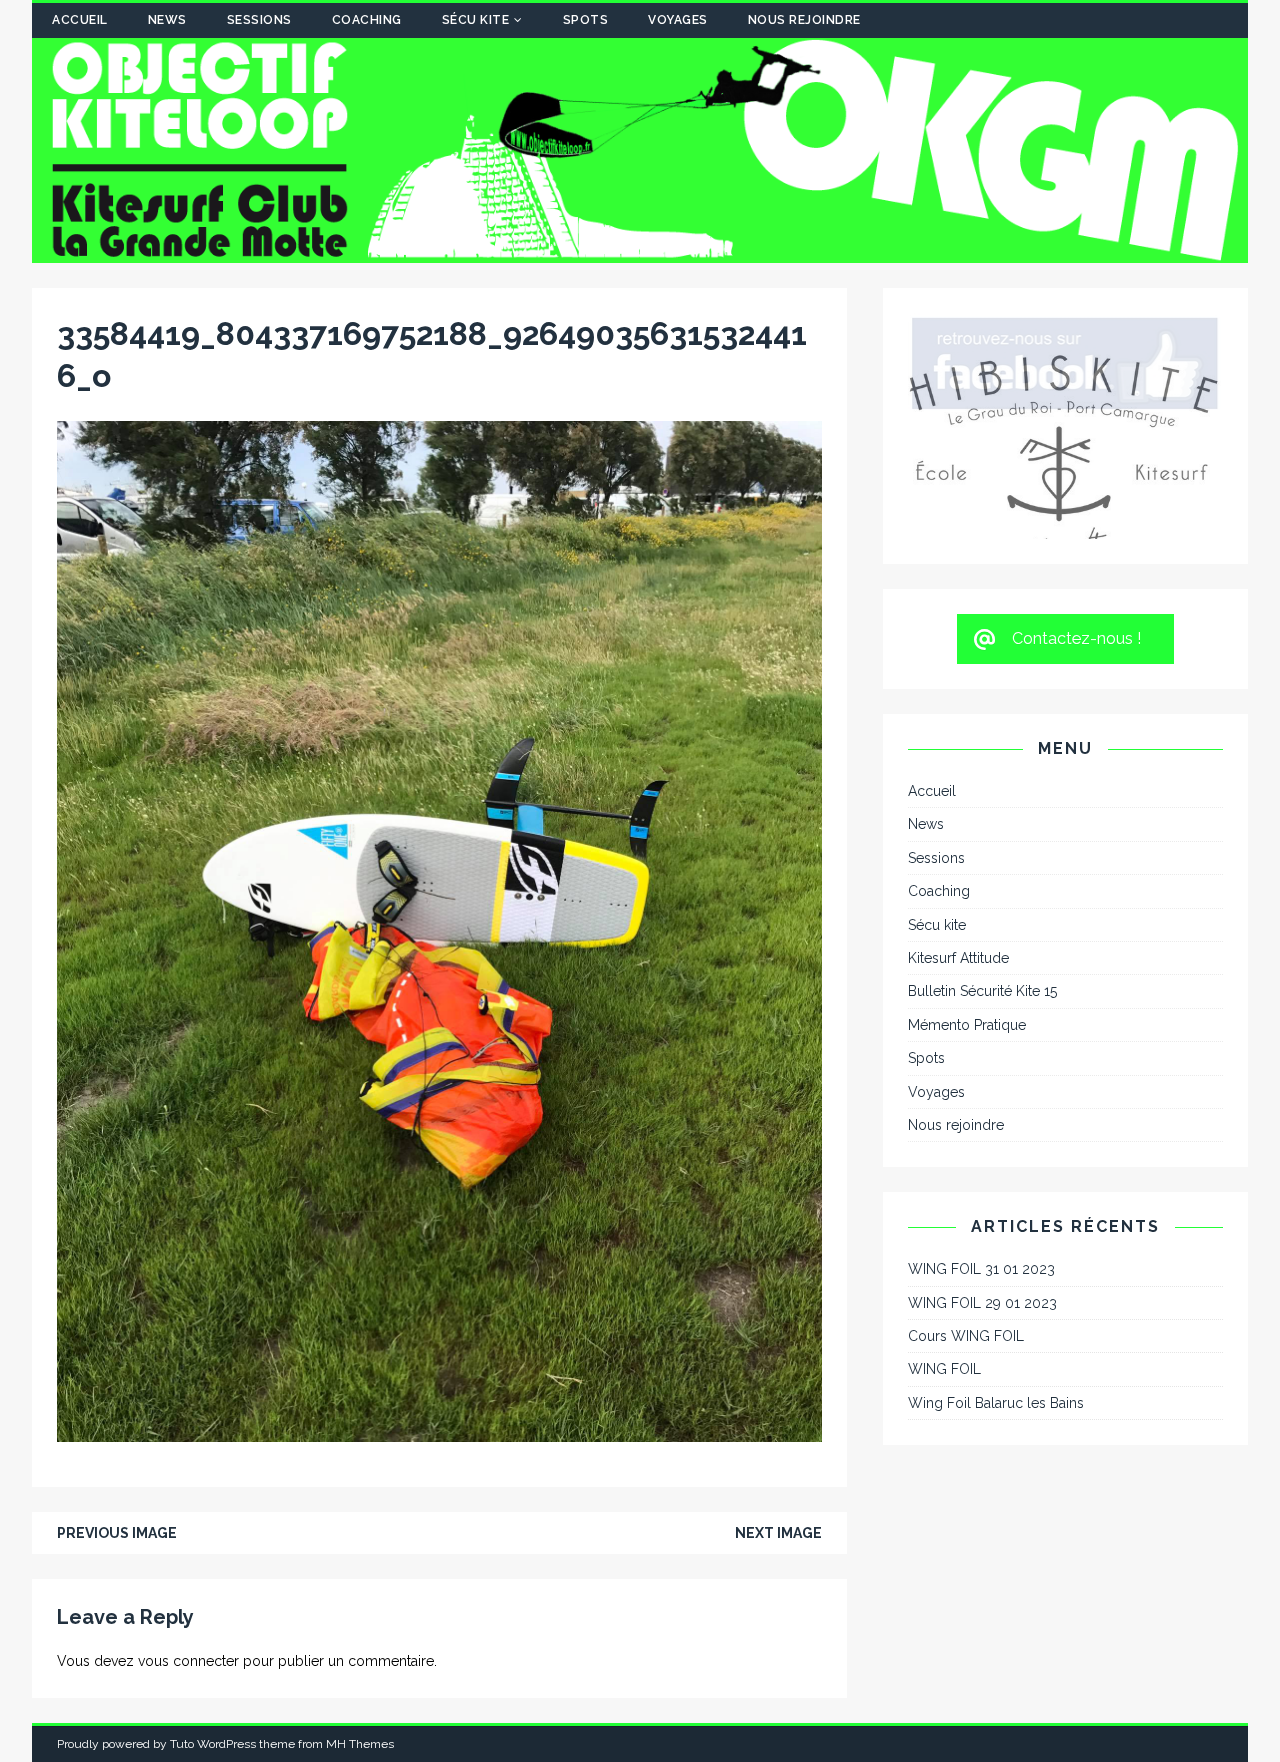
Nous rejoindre (804, 20)
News (167, 20)
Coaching (367, 20)
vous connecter (188, 1661)
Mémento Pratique (967, 899)
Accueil (80, 20)
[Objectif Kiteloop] (640, 252)
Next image (778, 1533)
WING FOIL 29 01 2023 (982, 1176)
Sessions (259, 20)
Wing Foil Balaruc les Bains (996, 1277)
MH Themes (360, 1744)
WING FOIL (944, 1243)
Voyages (678, 20)
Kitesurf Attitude (958, 832)
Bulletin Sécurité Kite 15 (982, 865)
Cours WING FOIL (966, 1210)
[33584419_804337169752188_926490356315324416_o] (439, 1430)
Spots (586, 20)
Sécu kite (476, 20)
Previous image (117, 1533)
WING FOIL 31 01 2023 (981, 1143)
